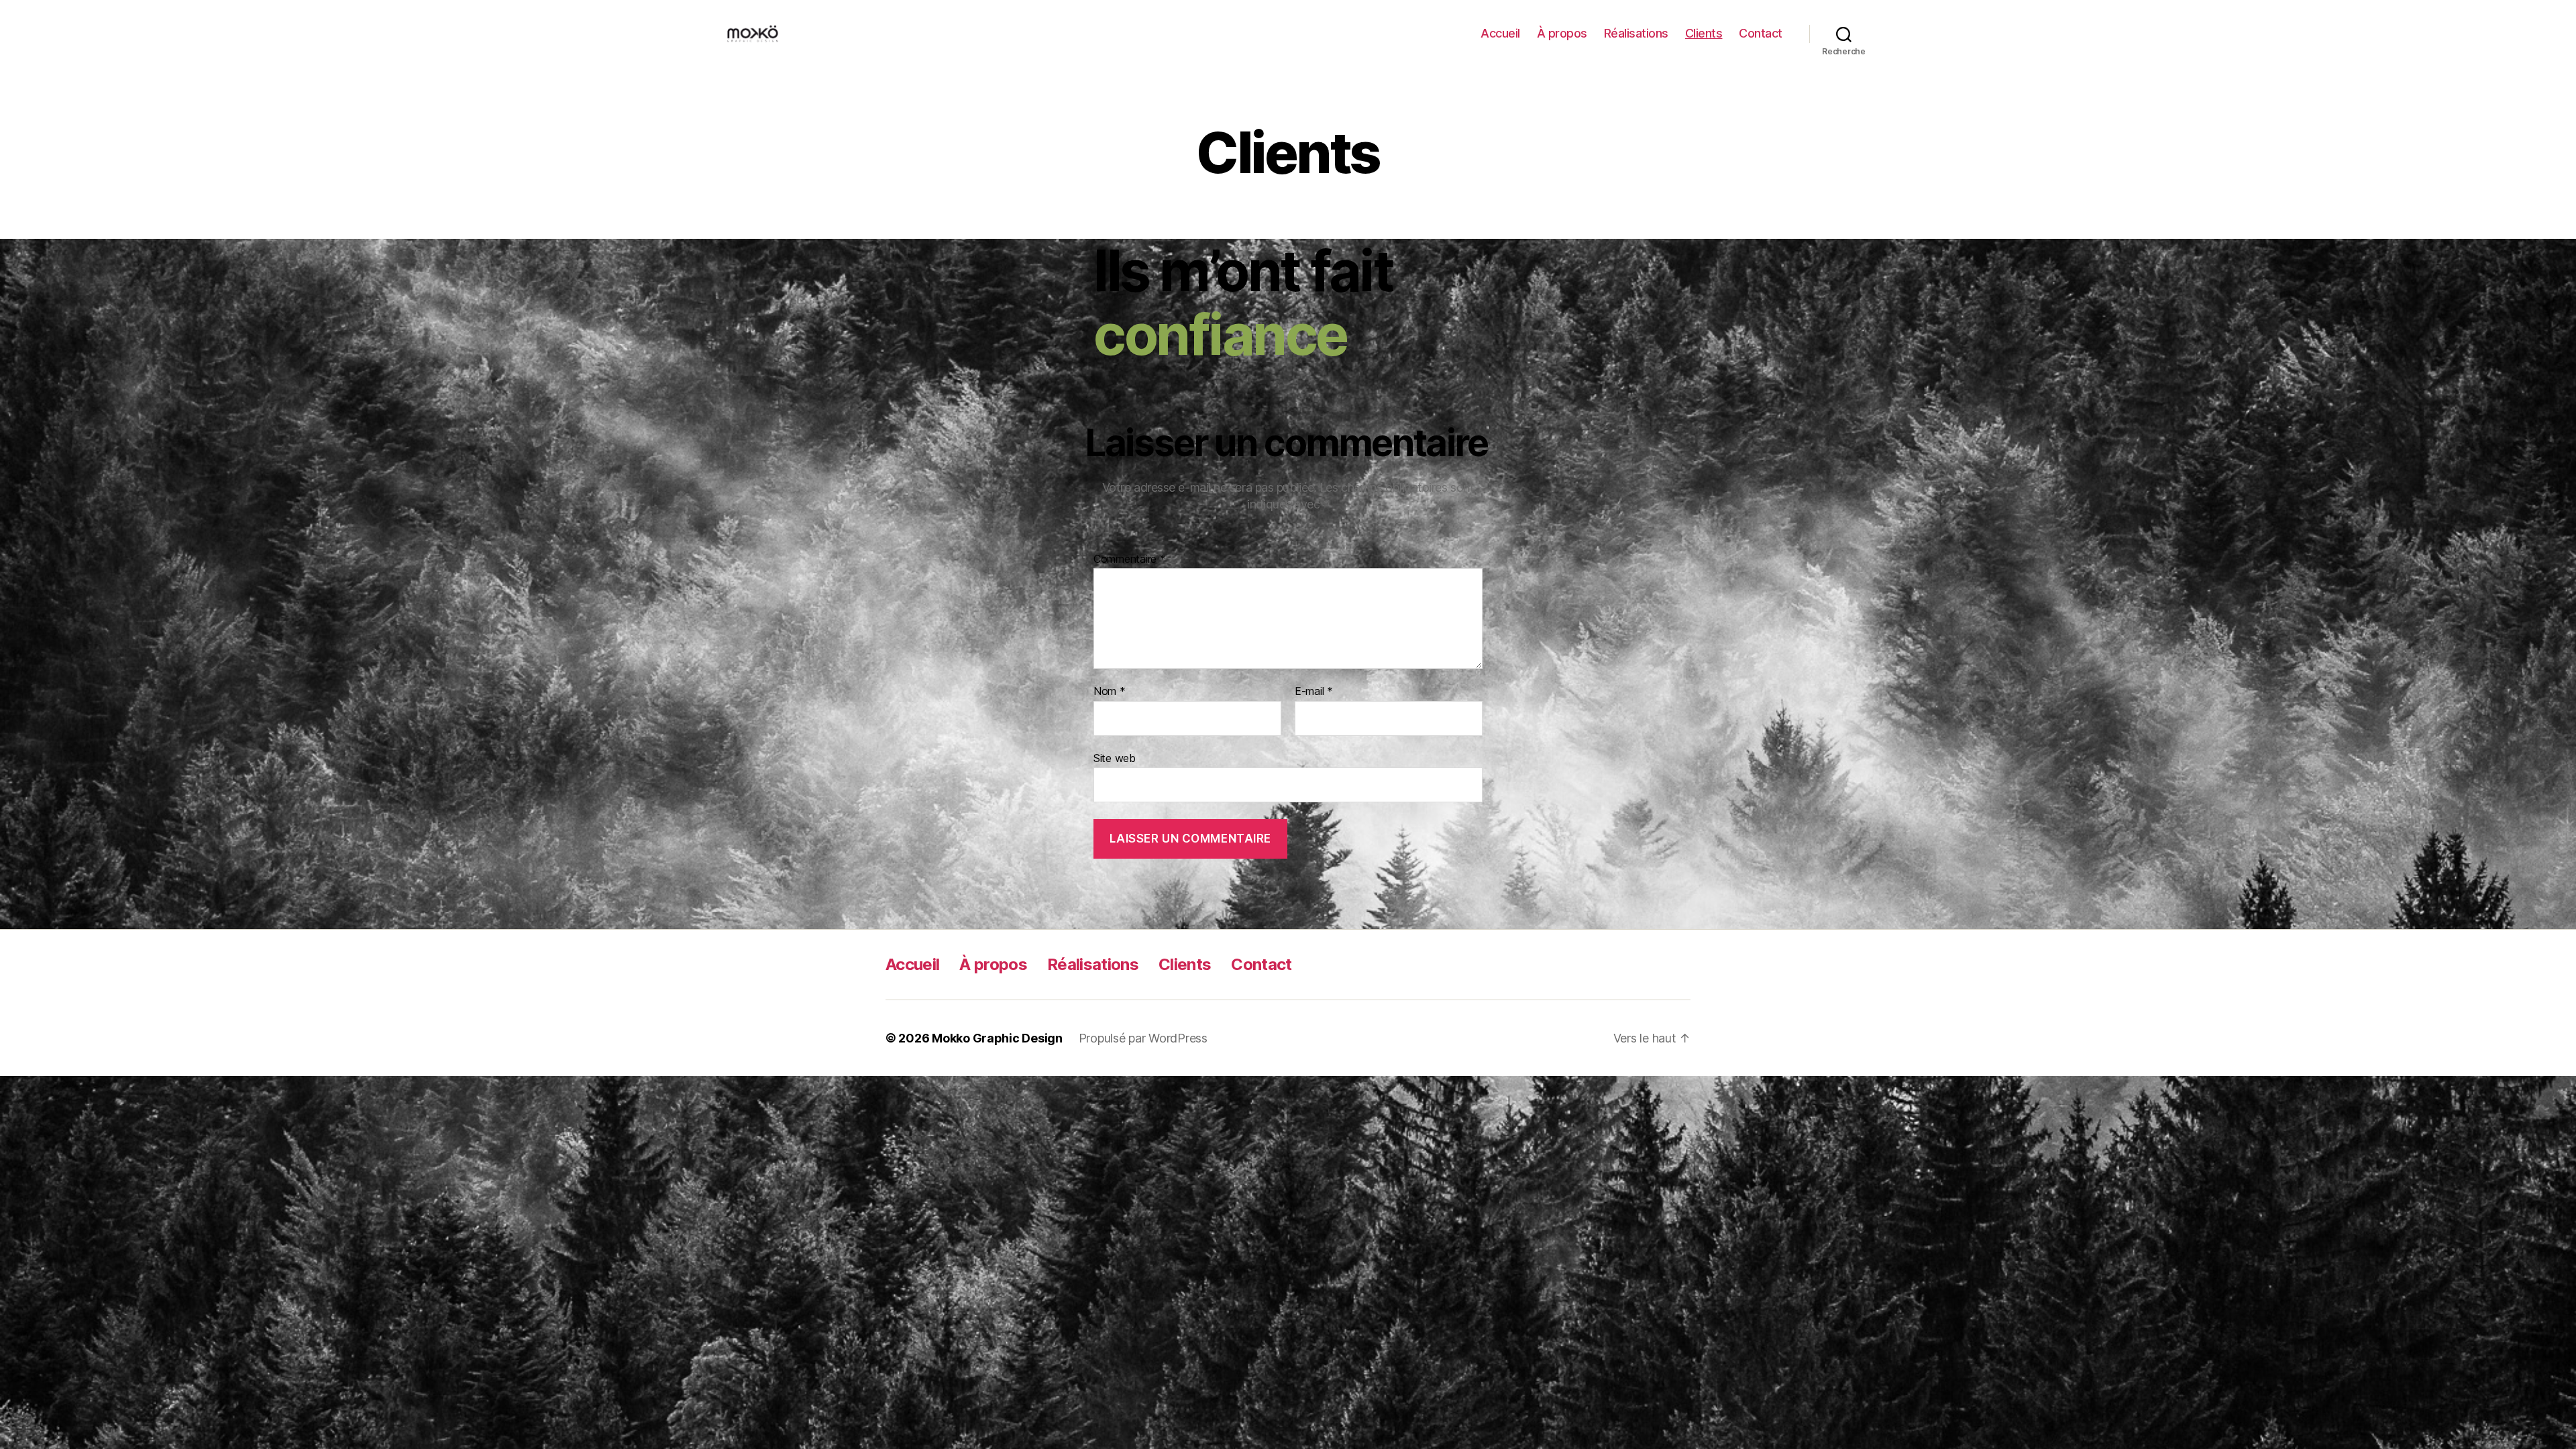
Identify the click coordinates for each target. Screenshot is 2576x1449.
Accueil (1500, 33)
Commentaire (1130, 559)
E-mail (1314, 692)
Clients (1704, 33)
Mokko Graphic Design (997, 1038)
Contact (1761, 33)
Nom (1110, 692)
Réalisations (1636, 33)
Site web (1115, 758)
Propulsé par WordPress (1143, 1038)
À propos (1562, 33)
